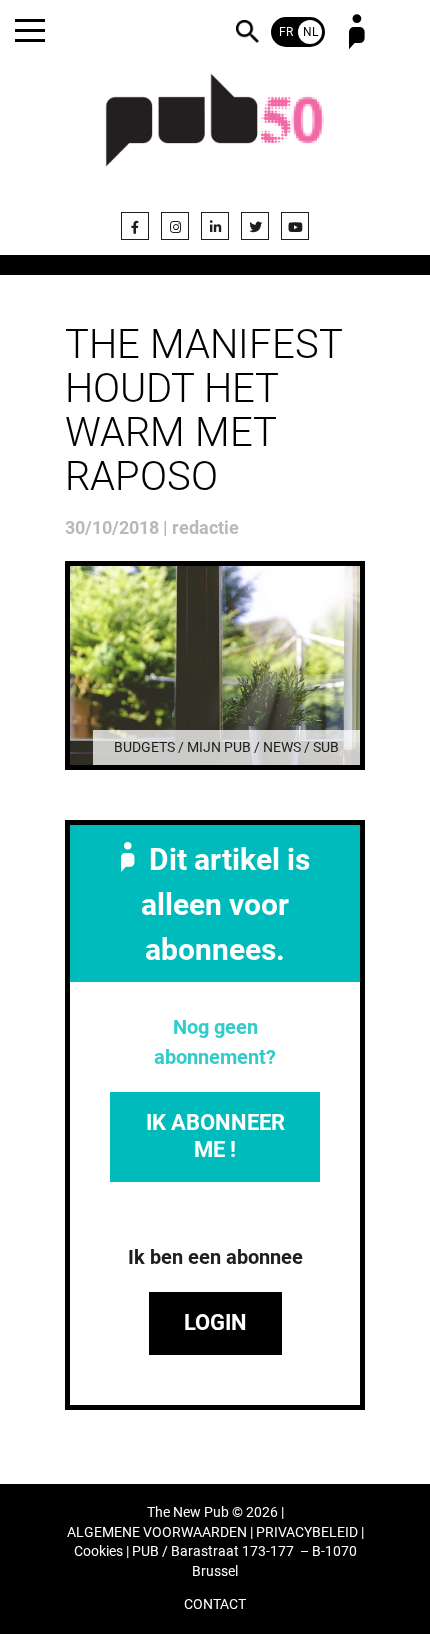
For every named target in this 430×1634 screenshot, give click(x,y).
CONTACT (215, 1604)
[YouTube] (295, 226)
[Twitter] (255, 226)
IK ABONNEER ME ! (215, 1135)
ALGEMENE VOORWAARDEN (157, 1532)
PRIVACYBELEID (307, 1532)
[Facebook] (135, 226)
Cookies (98, 1551)
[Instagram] (175, 226)
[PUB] (215, 132)
